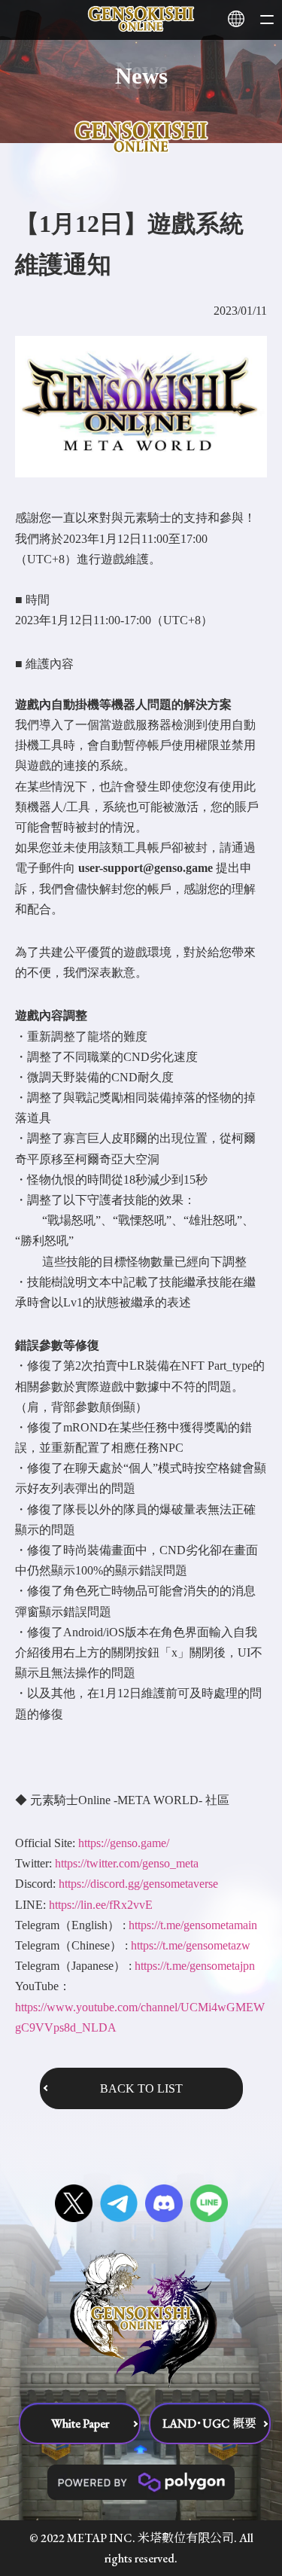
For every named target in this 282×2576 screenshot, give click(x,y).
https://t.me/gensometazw (191, 1945)
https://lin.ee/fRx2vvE (101, 1905)
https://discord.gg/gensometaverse (138, 1884)
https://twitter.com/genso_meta (127, 1863)
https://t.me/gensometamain (193, 1925)
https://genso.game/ (124, 1843)
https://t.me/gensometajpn (195, 1966)
